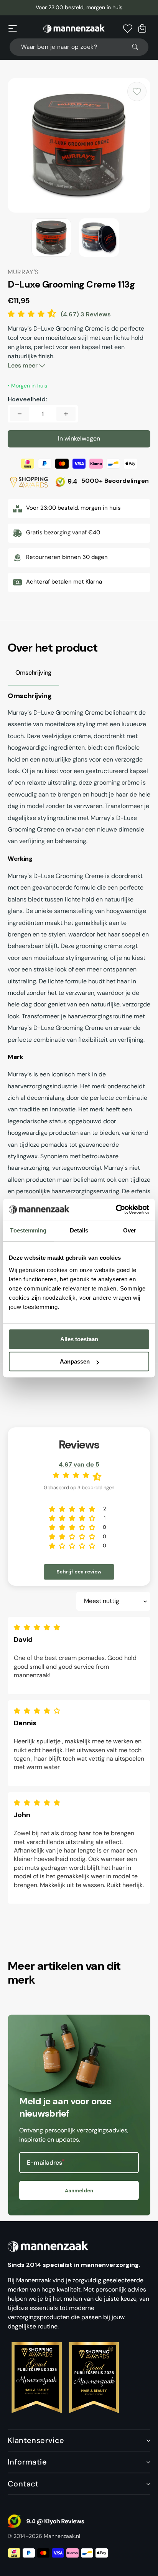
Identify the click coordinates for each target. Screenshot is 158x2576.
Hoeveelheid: (27, 399)
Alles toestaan (79, 1339)
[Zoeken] (138, 47)
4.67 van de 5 (79, 1464)
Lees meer (23, 365)
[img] (39, 1627)
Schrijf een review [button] (79, 1572)
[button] (13, 28)
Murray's (20, 1074)
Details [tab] (79, 1230)
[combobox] (79, 47)
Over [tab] (130, 1230)
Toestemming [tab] (28, 1230)
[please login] (137, 91)
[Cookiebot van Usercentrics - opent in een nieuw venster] (116, 1209)
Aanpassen (75, 1361)
